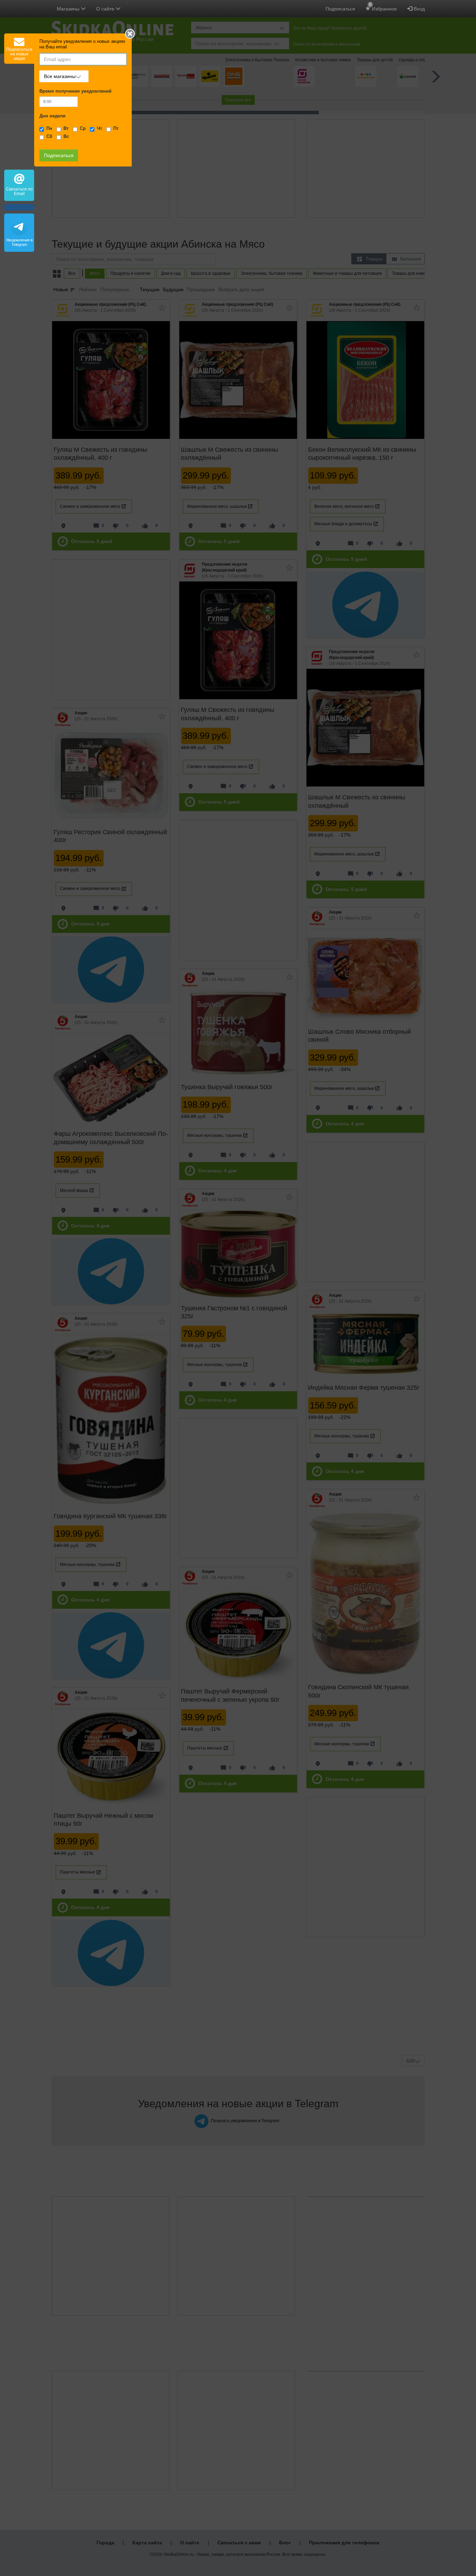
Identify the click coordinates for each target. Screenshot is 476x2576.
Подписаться (340, 9)
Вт (66, 129)
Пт (116, 129)
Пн (49, 129)
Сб (49, 137)
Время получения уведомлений (75, 91)
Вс (66, 137)
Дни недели (52, 116)
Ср (83, 129)
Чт (99, 129)
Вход (419, 9)
